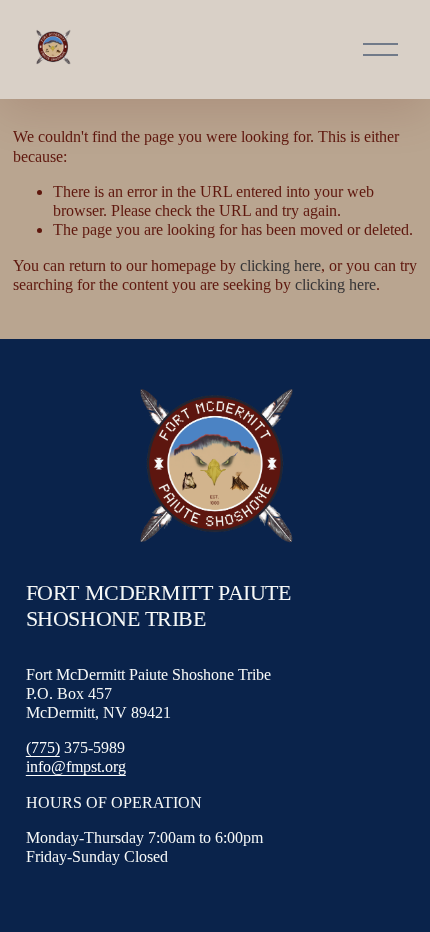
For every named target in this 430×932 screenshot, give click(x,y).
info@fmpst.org (76, 766)
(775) (43, 747)
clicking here (280, 265)
